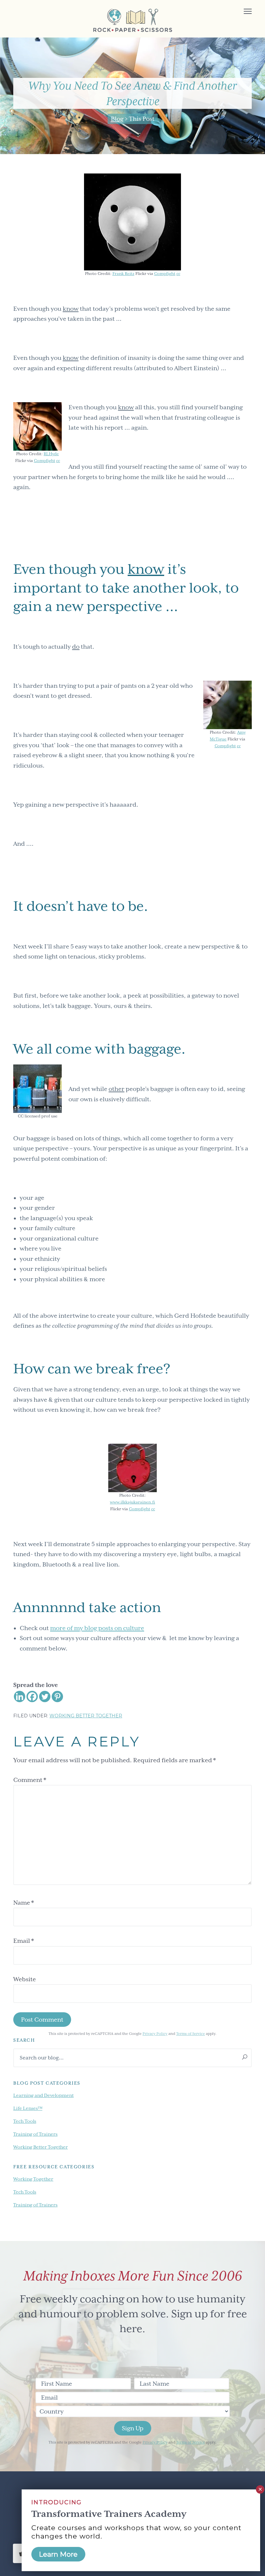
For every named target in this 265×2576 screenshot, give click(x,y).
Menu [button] (240, 12)
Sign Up (133, 2428)
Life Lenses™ (28, 2108)
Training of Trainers (35, 2134)
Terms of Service (191, 2034)
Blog (117, 119)
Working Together (33, 2179)
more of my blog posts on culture (97, 1628)
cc (178, 274)
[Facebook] (32, 1696)
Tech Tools (25, 2121)
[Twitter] (45, 1696)
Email (24, 1941)
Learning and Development (43, 2095)
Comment (30, 1780)
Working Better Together (86, 1716)
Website (25, 1979)
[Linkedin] (20, 1696)
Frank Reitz (123, 274)
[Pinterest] (57, 1696)
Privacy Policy (155, 2034)
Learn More (58, 2554)
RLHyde (51, 454)
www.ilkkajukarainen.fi (132, 1502)
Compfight (165, 274)
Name (24, 1903)
